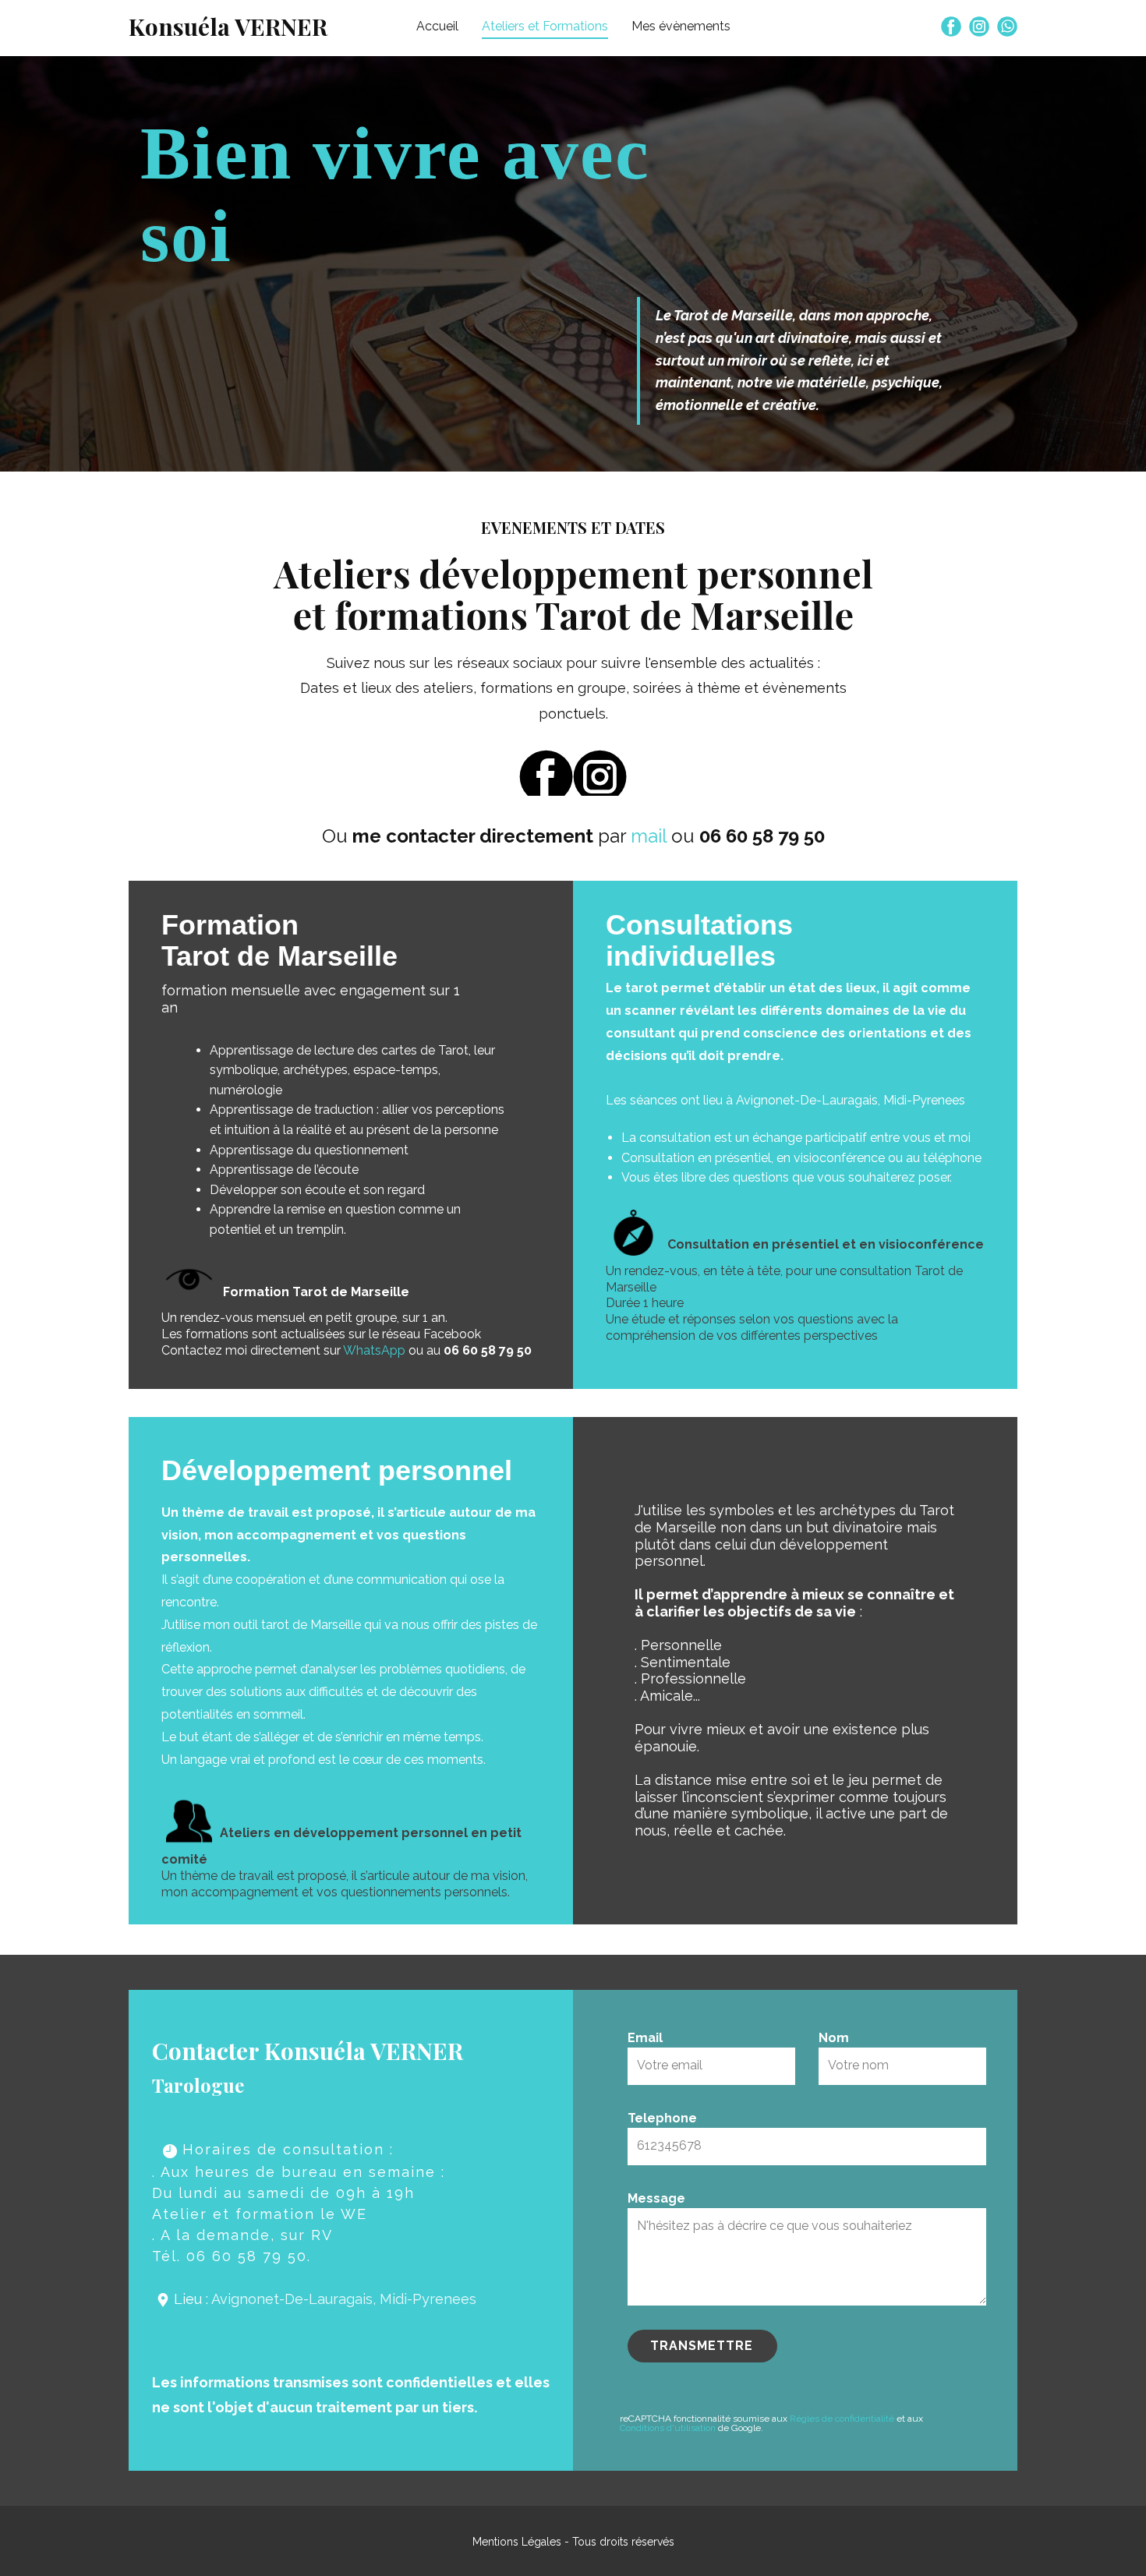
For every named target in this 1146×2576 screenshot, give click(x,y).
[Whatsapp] (1007, 27)
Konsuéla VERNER (228, 27)
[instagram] (979, 27)
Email (645, 2038)
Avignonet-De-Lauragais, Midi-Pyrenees (344, 2299)
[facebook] (951, 27)
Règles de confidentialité (842, 2419)
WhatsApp (374, 1350)
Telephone (662, 2118)
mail (649, 836)
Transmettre (702, 2346)
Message (656, 2198)
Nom (834, 2038)
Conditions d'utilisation (668, 2428)
